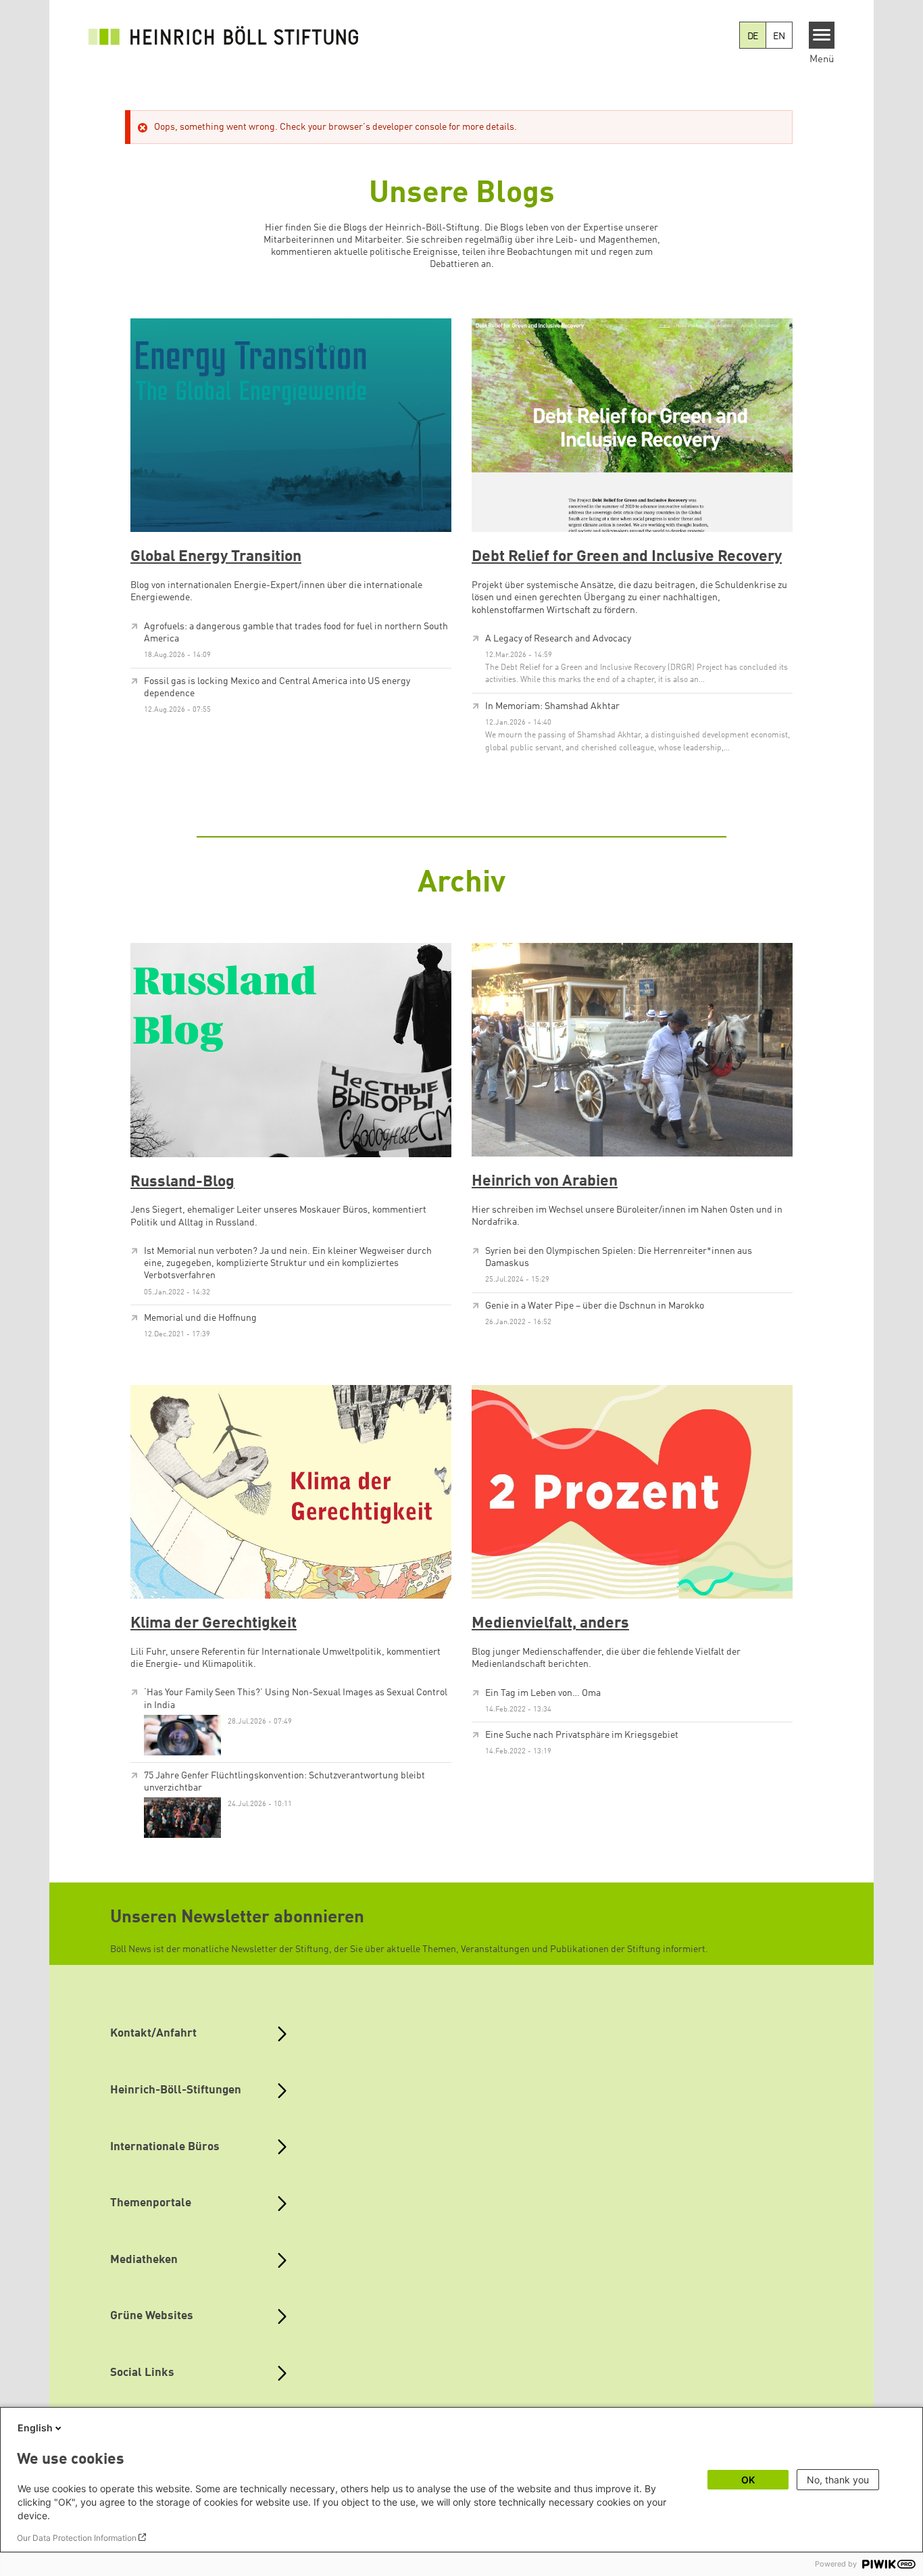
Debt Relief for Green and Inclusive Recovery (627, 557)
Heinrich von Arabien (545, 1182)
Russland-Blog (182, 1182)
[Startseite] (224, 35)
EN (779, 37)
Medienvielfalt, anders (550, 1624)
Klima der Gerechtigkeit (214, 1624)
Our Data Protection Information (77, 2538)
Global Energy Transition (216, 557)
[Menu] (822, 35)
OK (748, 2480)
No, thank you (838, 2480)
